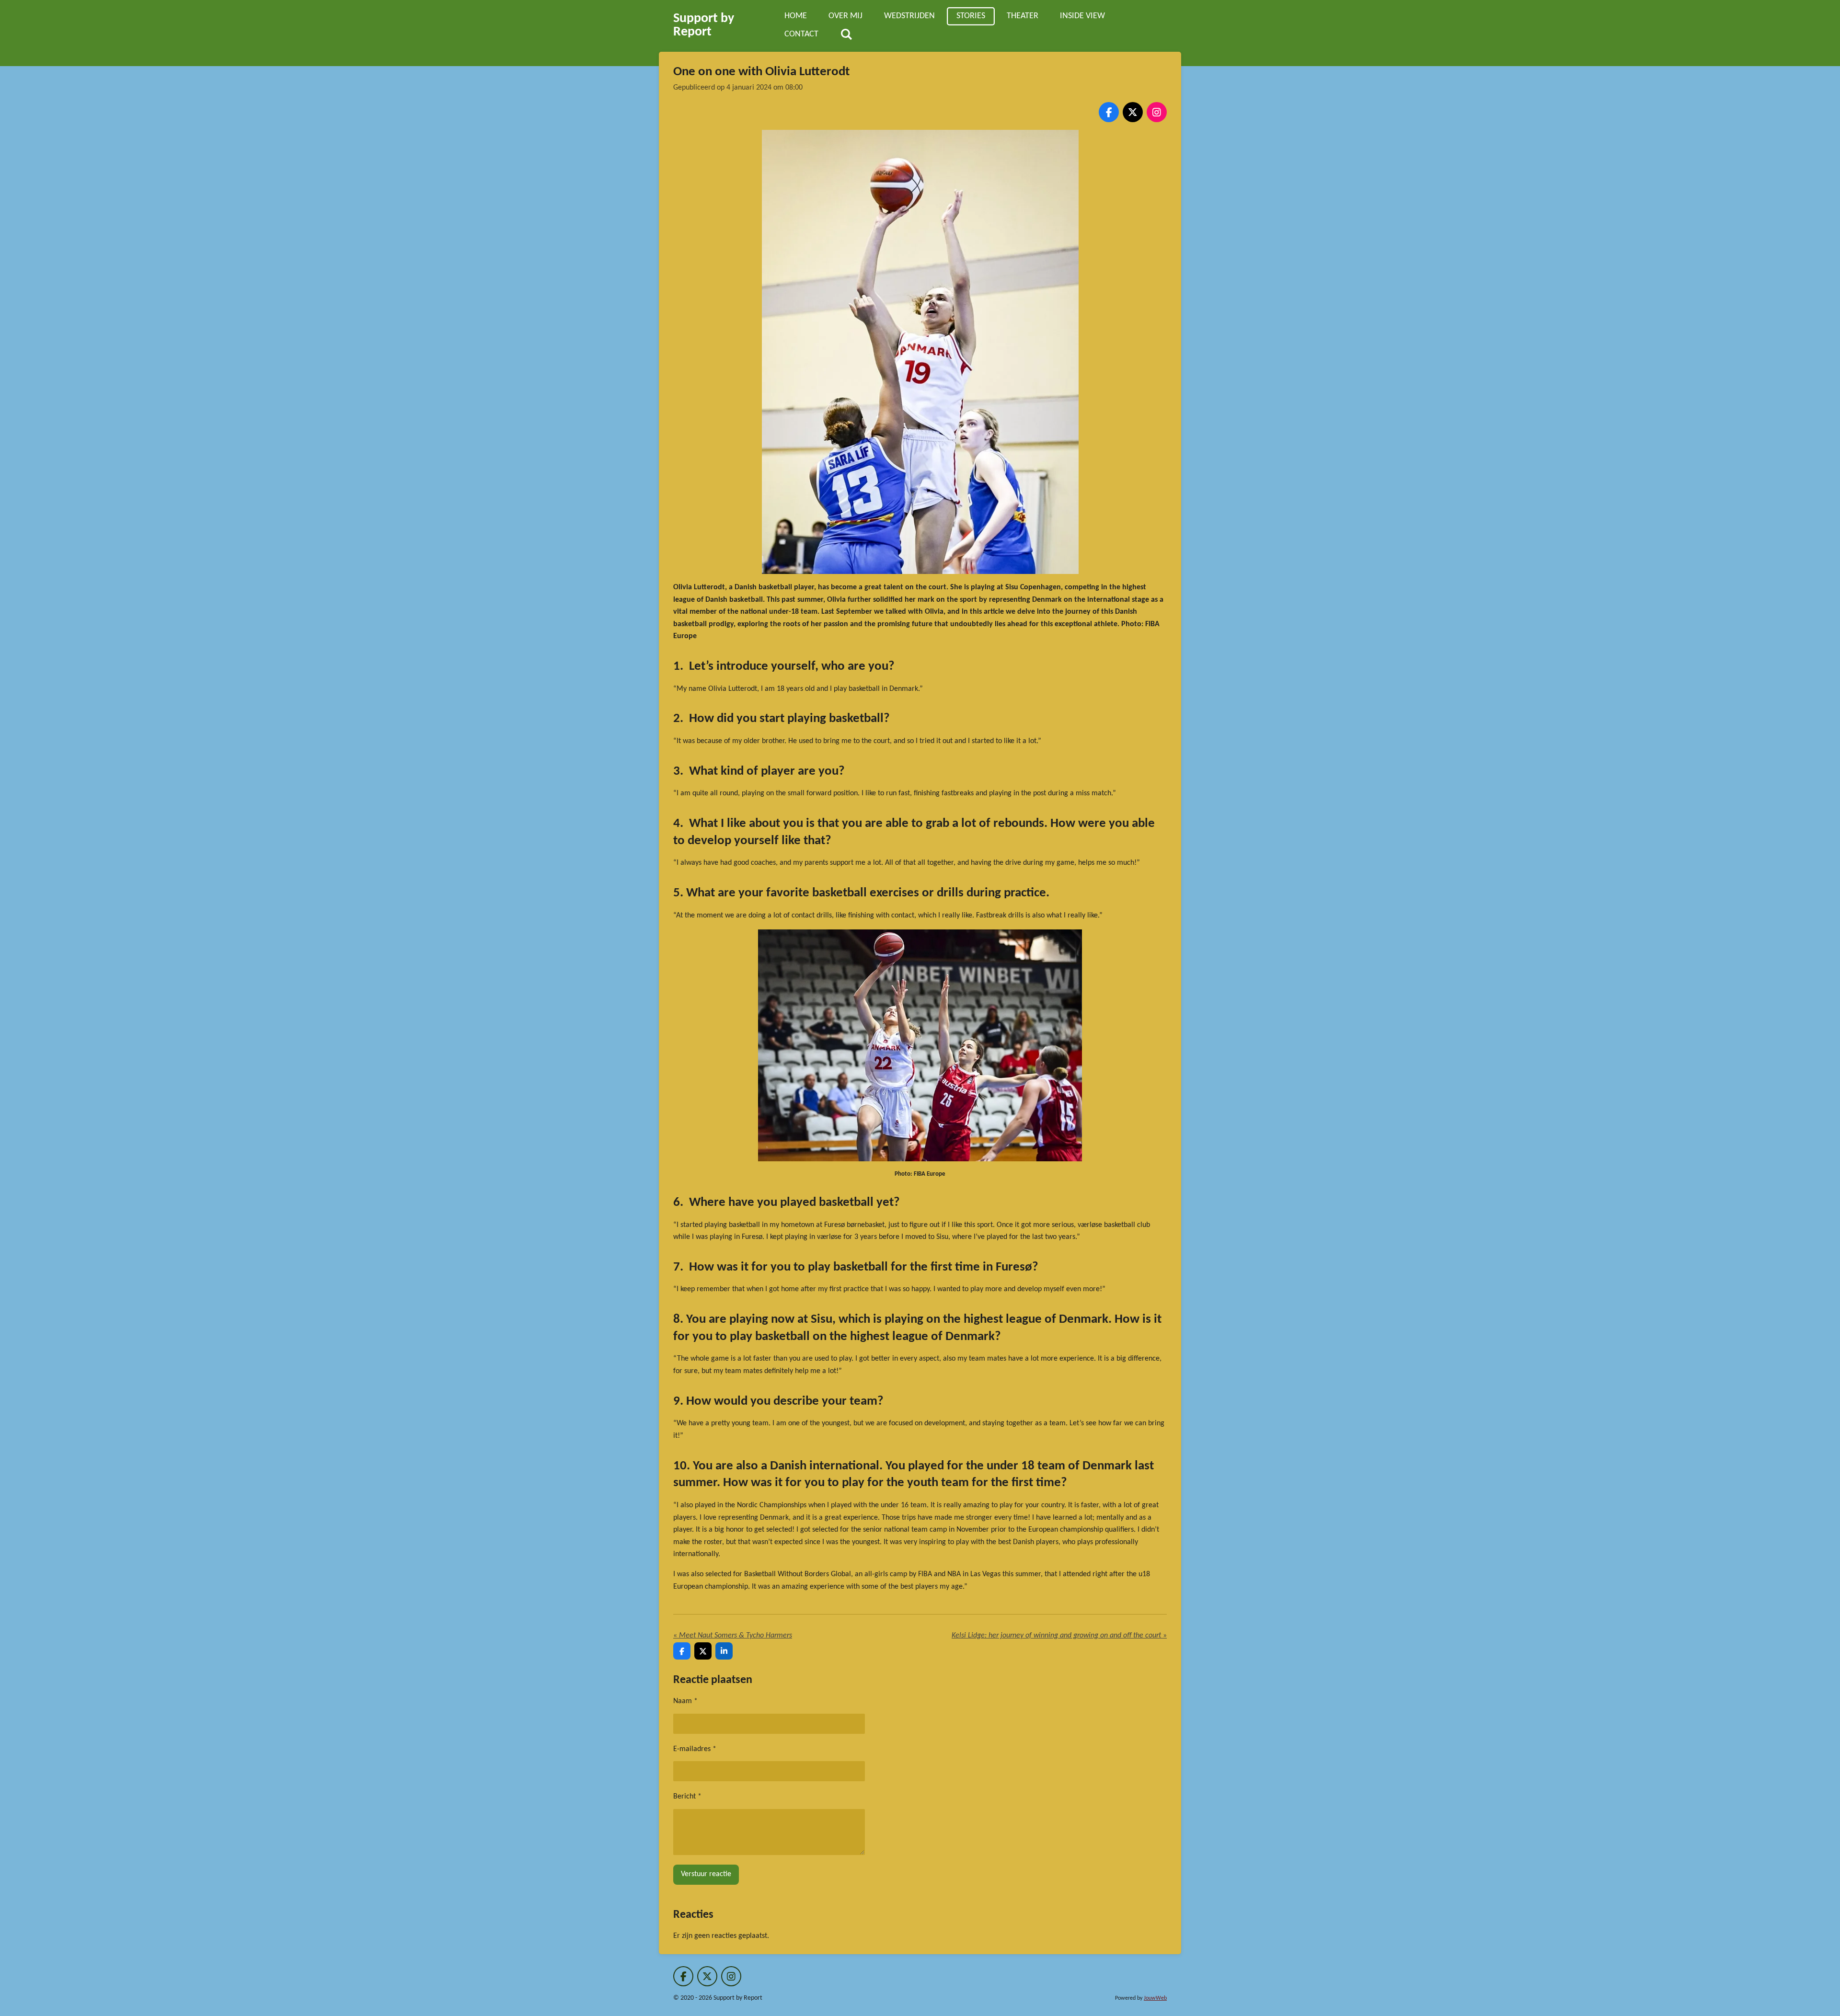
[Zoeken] (846, 35)
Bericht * (687, 1797)
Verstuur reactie (706, 1874)
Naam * (685, 1701)
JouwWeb (1155, 1998)
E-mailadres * (695, 1749)
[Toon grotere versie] (920, 352)
